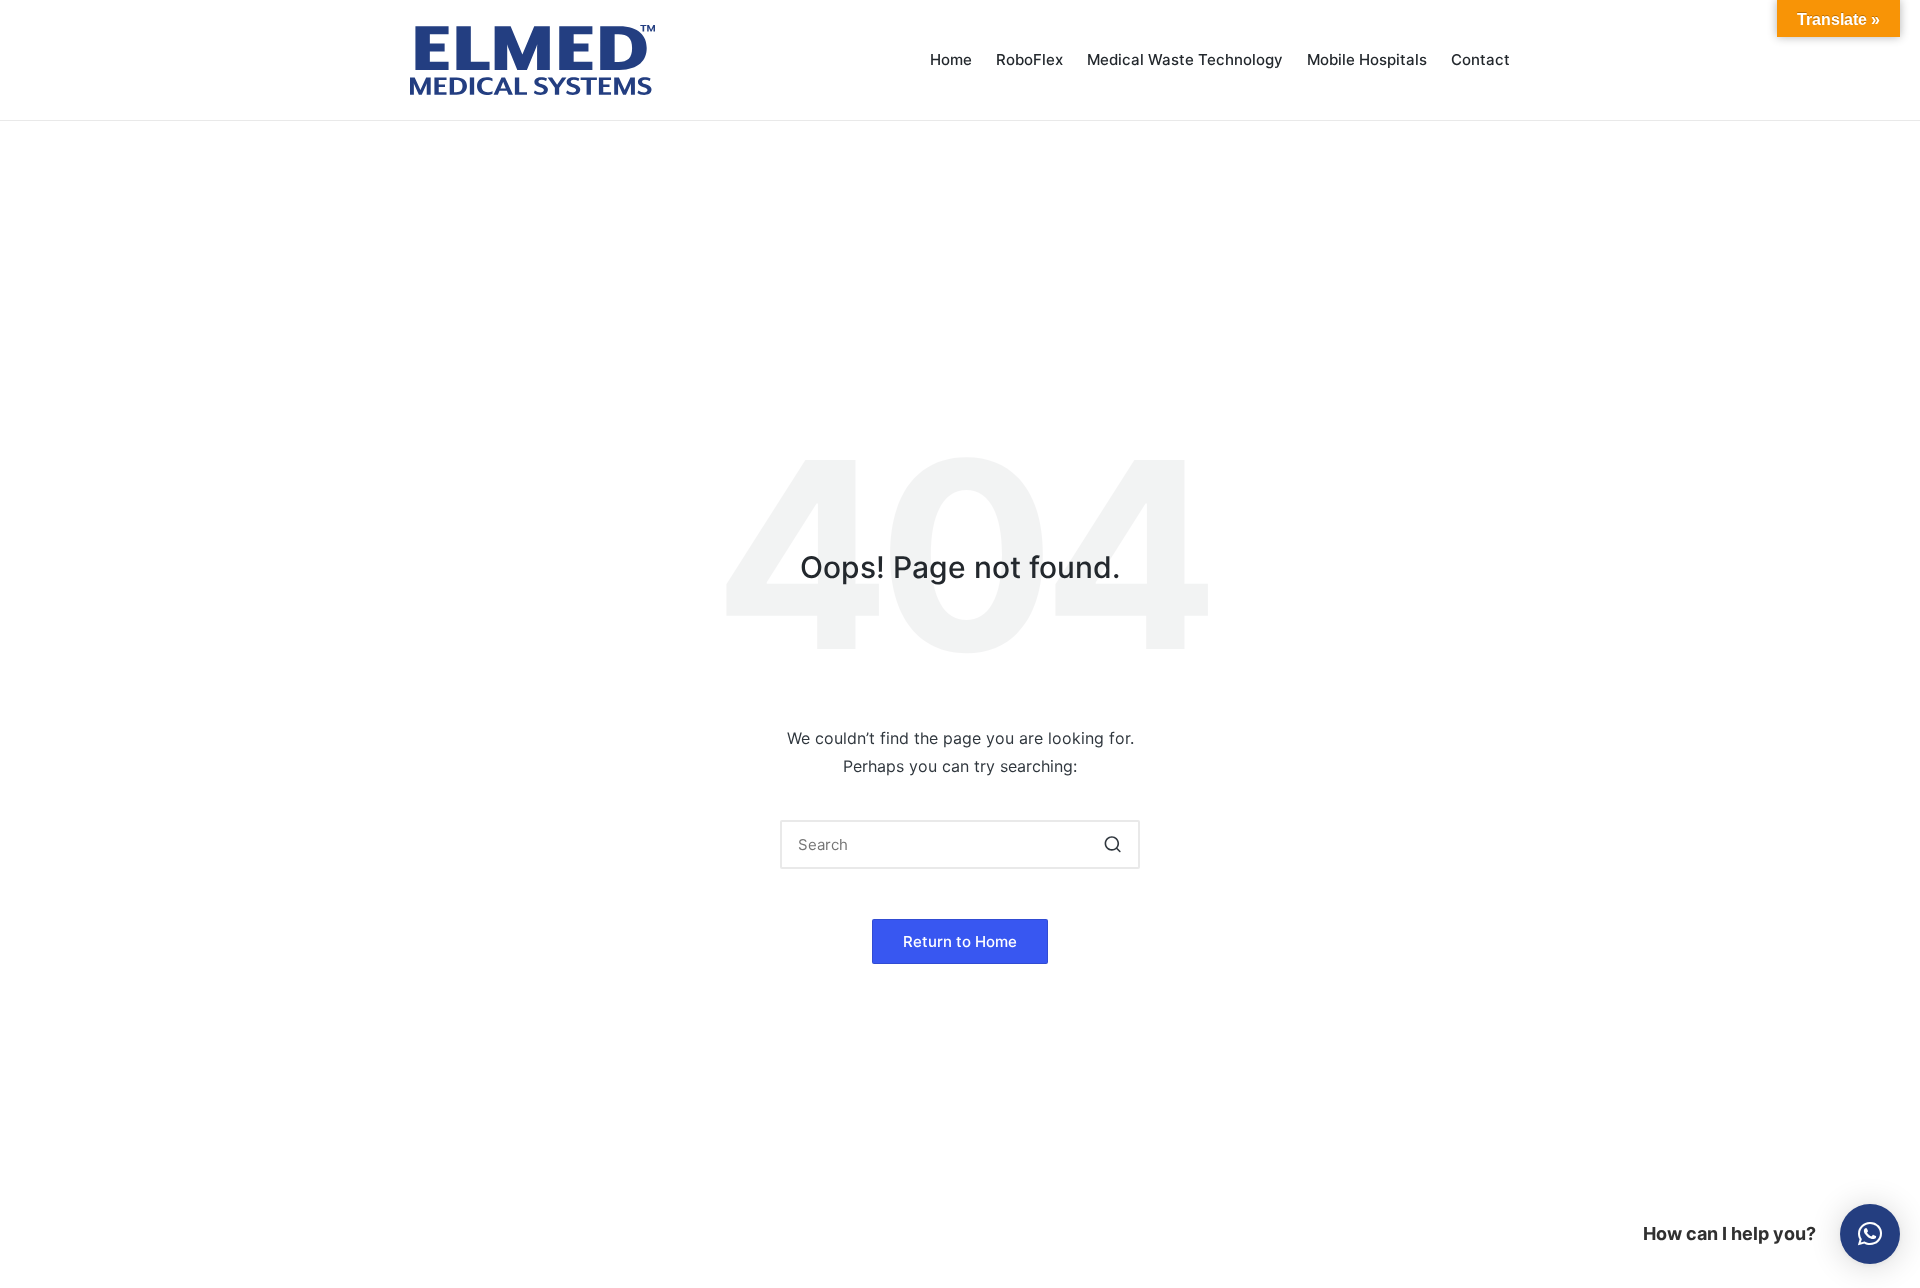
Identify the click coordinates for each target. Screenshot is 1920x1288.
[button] (1112, 844)
